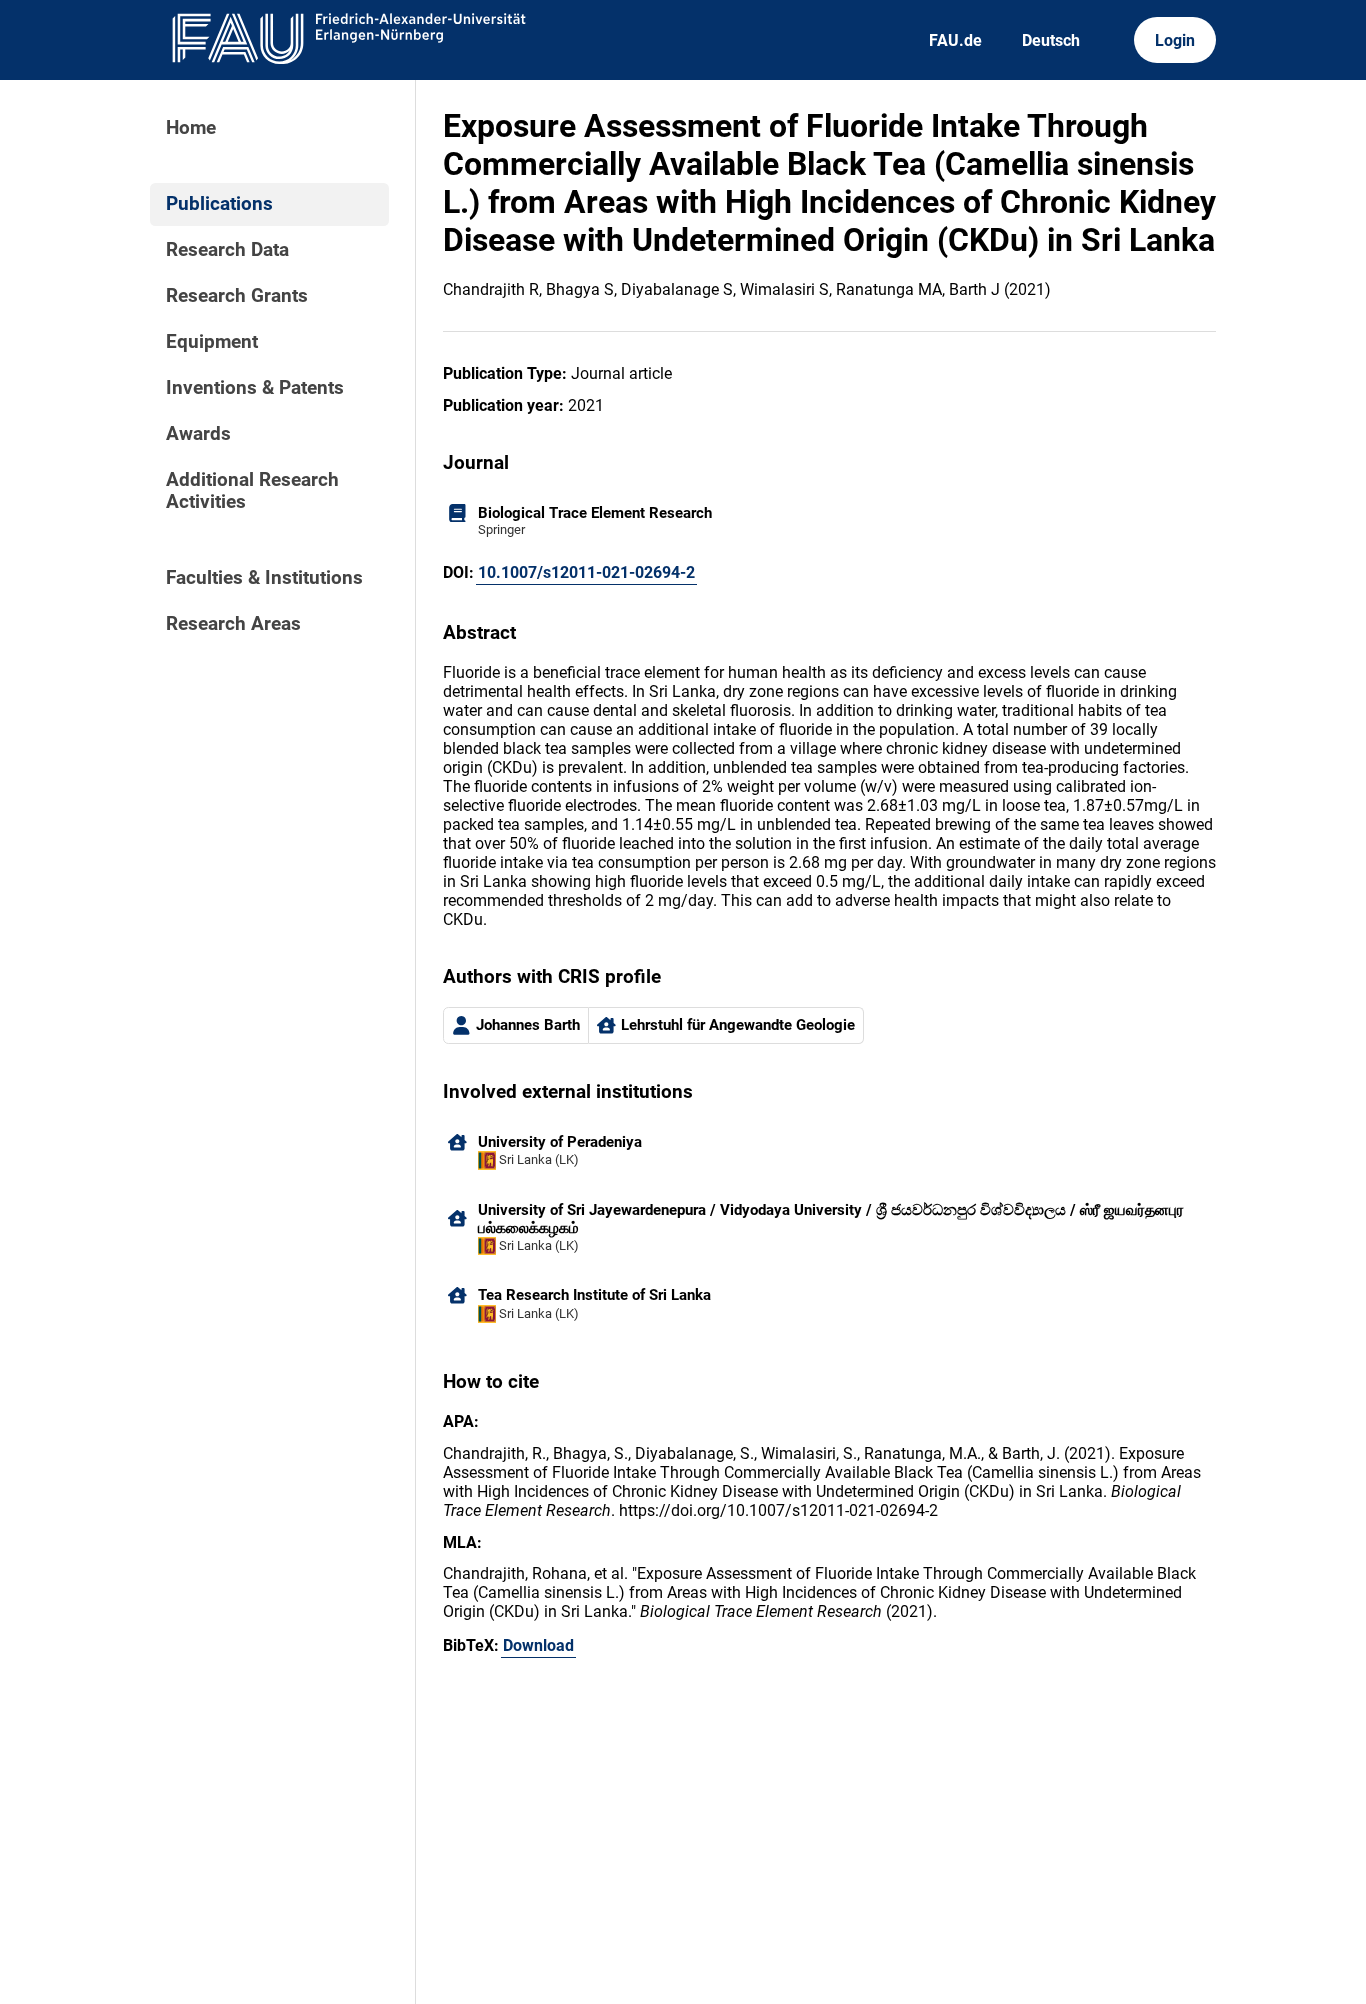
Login (1175, 40)
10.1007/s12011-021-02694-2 (586, 572)
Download (538, 1645)
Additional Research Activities (252, 491)
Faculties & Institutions (264, 578)
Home (191, 128)
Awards (198, 434)
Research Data (227, 250)
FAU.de (955, 40)
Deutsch (1051, 40)
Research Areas (233, 624)
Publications (219, 204)
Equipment (212, 342)
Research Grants (237, 296)
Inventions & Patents (255, 388)
